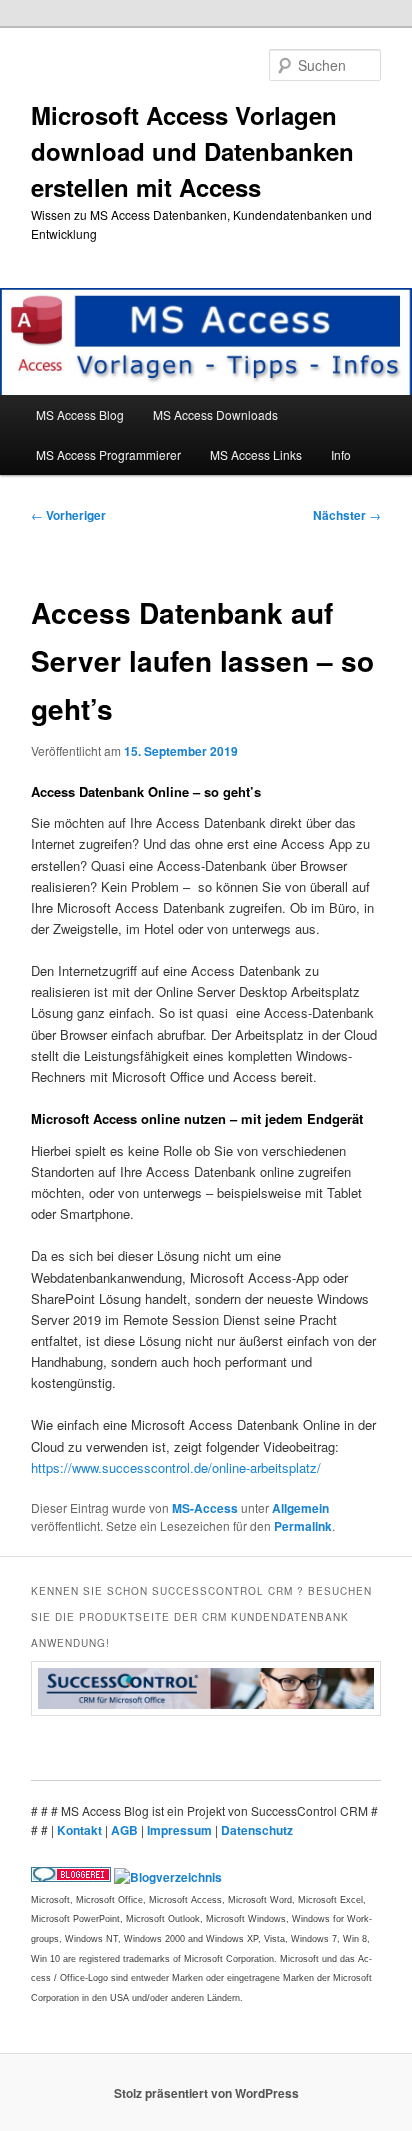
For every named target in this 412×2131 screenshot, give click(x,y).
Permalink (303, 1526)
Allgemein (300, 1508)
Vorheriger (68, 515)
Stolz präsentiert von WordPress (206, 2093)
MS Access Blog (80, 414)
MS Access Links (256, 454)
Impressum (181, 1830)
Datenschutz (257, 1830)
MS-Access (205, 1508)
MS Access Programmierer (108, 454)
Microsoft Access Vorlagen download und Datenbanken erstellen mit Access (192, 151)
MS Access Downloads (215, 414)
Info (341, 454)
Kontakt (81, 1830)
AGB (126, 1830)
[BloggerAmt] (168, 1877)
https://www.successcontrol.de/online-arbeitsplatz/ (176, 1467)
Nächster (347, 515)
